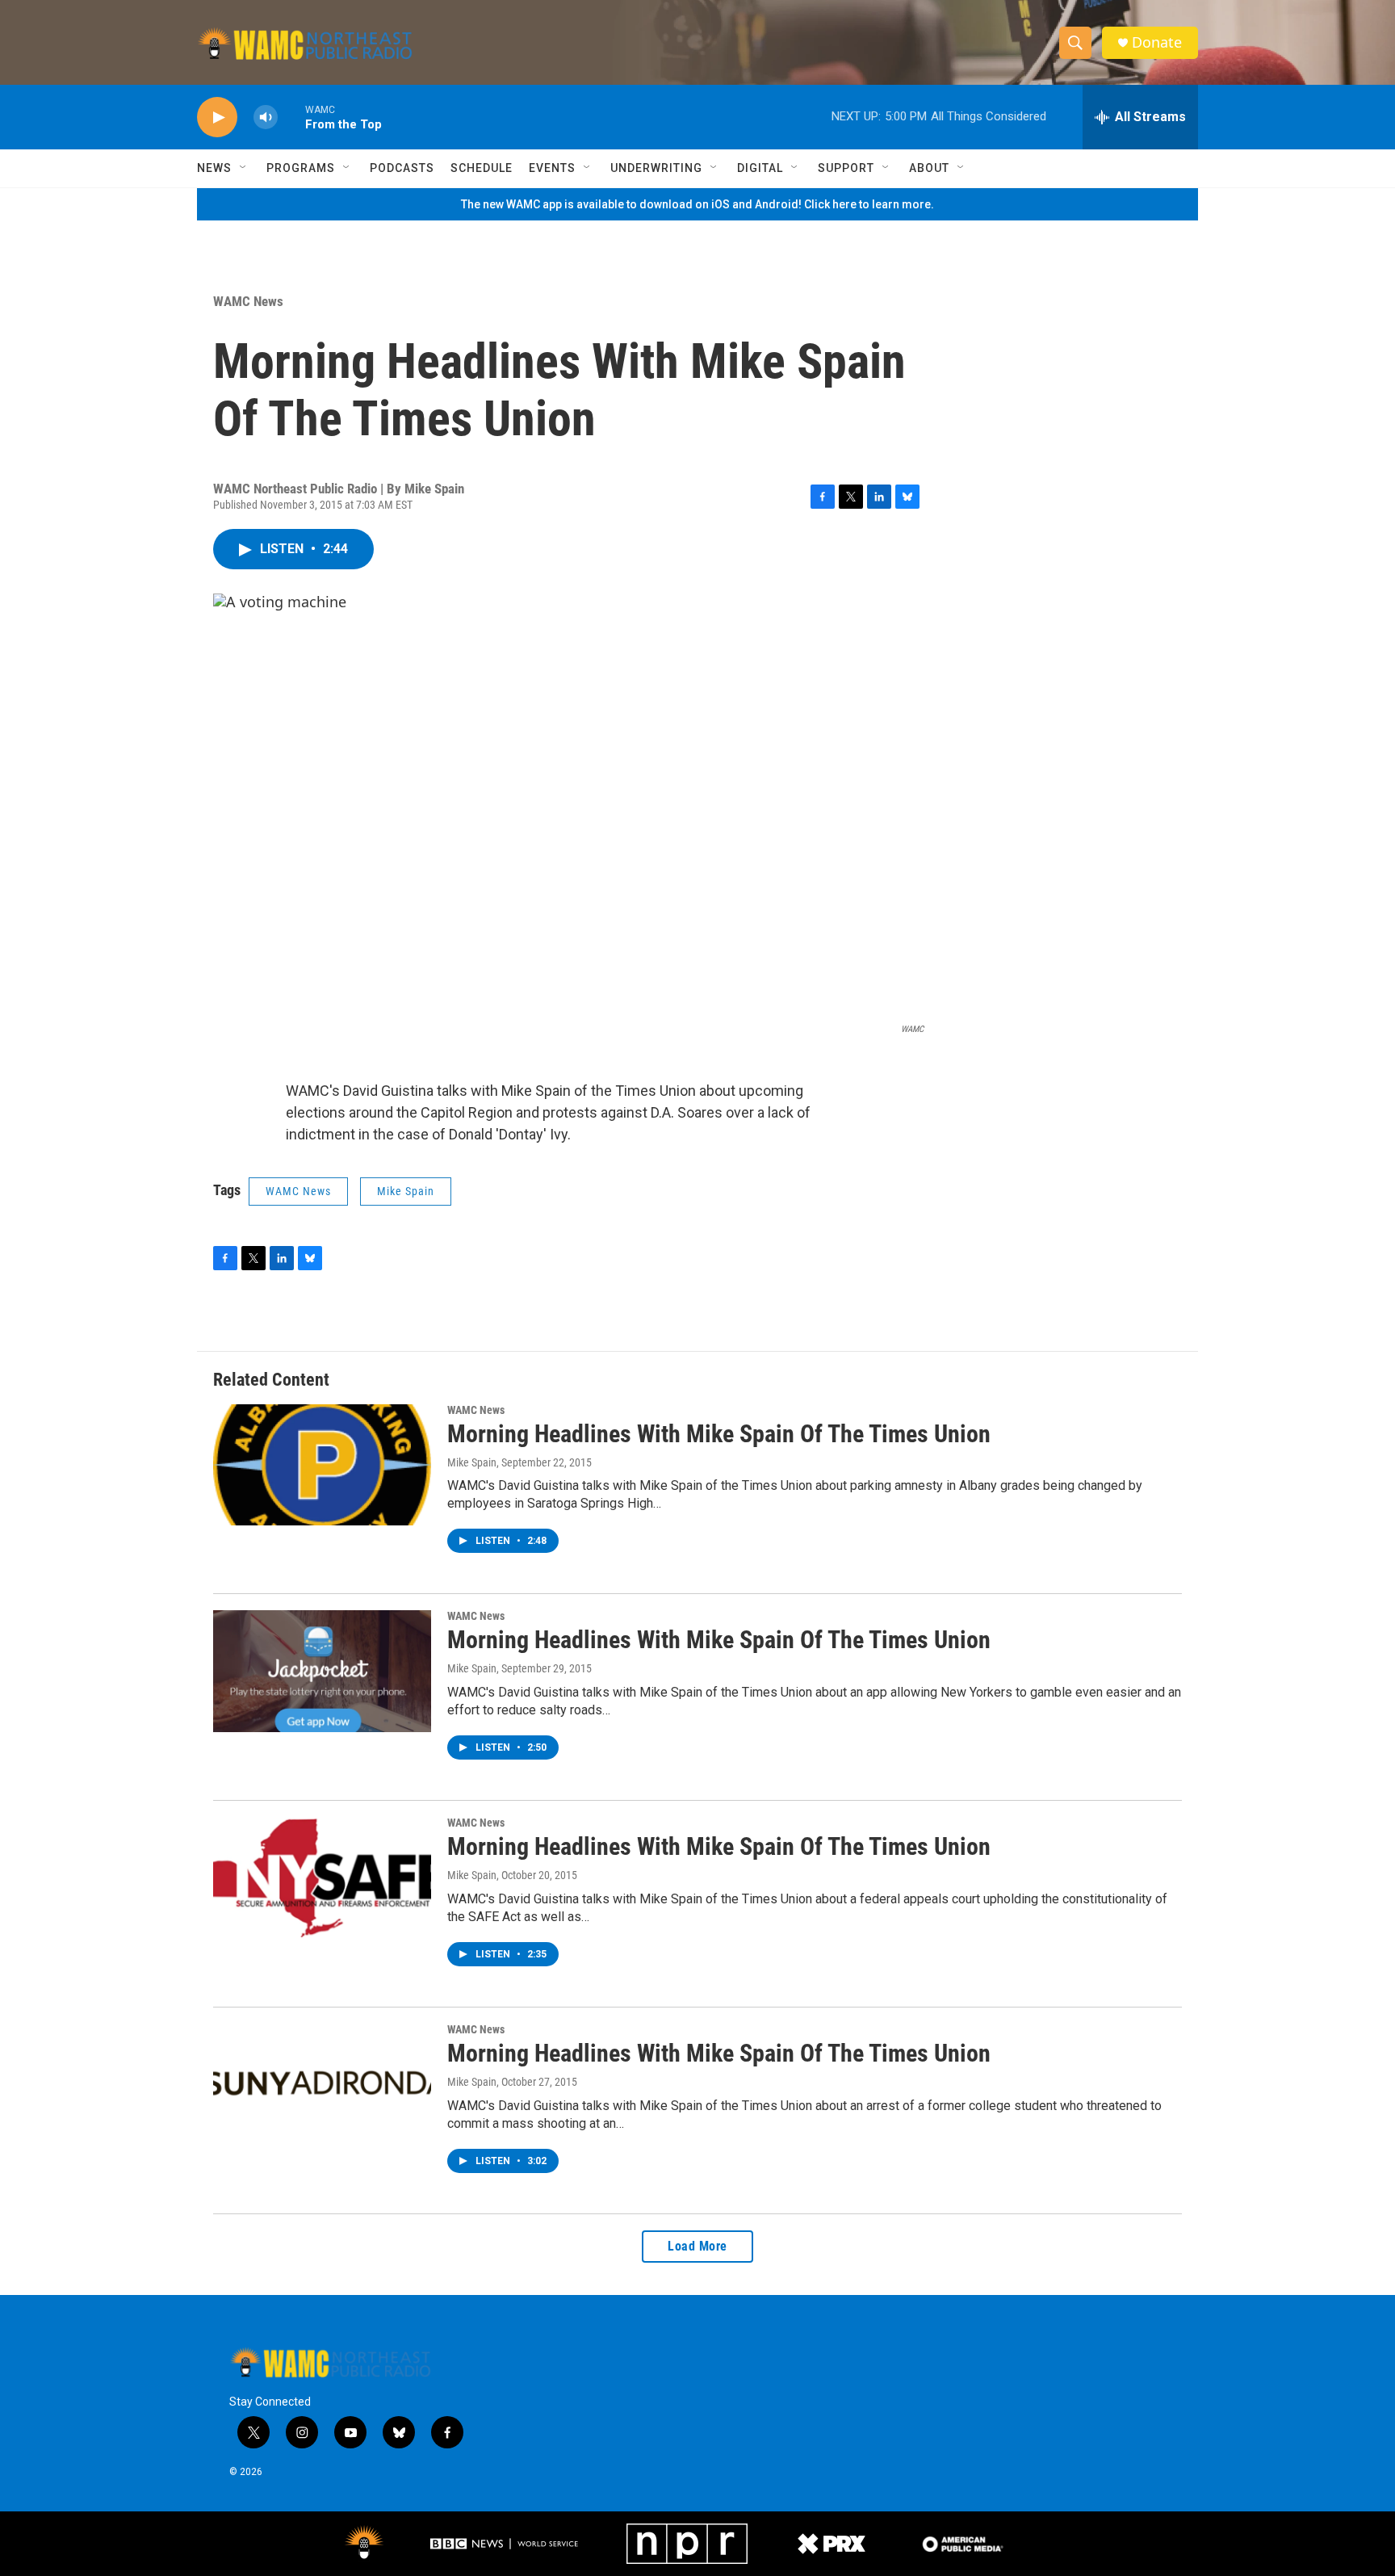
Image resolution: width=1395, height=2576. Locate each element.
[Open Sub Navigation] (244, 168)
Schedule (482, 168)
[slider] (291, 117)
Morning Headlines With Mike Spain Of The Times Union (719, 1434)
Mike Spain (406, 1191)
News (214, 168)
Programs (301, 168)
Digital (760, 168)
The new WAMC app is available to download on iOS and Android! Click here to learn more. (697, 204)
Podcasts (402, 168)
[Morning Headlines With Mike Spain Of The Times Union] (322, 1465)
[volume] (266, 117)
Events (552, 168)
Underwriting (656, 168)
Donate (1157, 42)
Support (846, 168)
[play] (217, 117)
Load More (697, 2246)
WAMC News (248, 301)
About (929, 168)
